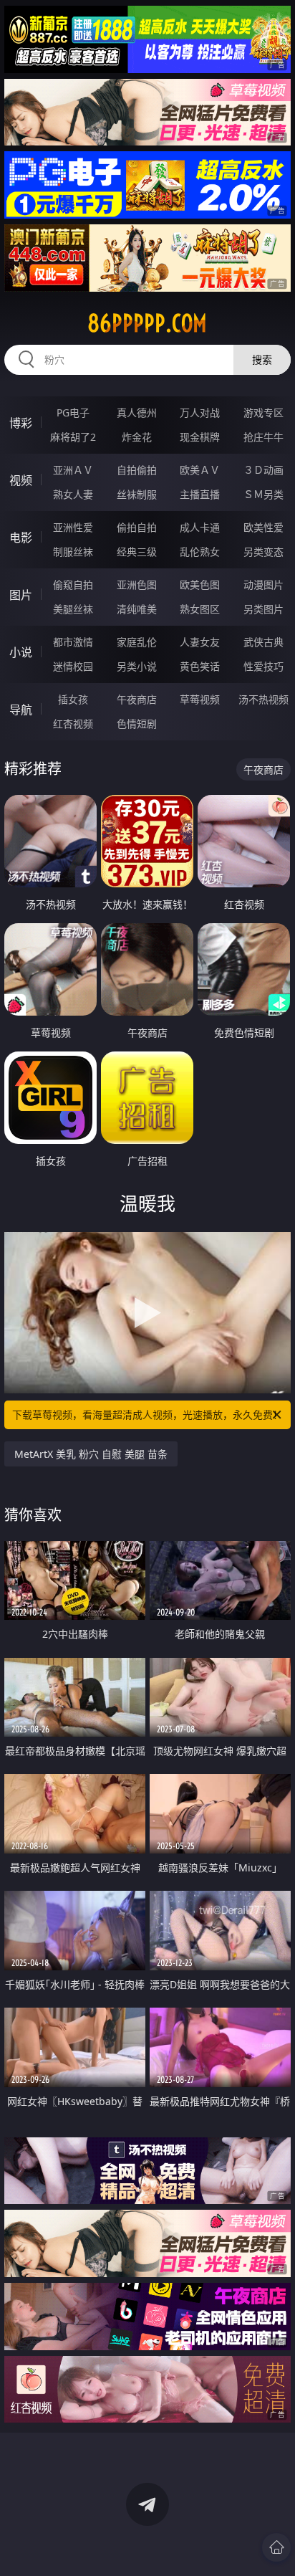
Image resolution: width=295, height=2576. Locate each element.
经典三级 (137, 552)
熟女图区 (200, 609)
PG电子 (73, 412)
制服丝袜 (73, 552)
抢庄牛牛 (263, 437)
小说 (21, 652)
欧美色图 (200, 585)
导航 (21, 710)
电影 (21, 538)
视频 (21, 480)
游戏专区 (263, 412)
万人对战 (200, 412)
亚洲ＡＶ (73, 470)
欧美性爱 (263, 527)
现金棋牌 (200, 437)
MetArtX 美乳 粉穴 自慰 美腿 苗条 (91, 1454)
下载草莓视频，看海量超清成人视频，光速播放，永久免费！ (147, 1415)
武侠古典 (263, 642)
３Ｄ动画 (263, 470)
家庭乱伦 (137, 642)
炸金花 (137, 437)
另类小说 (137, 666)
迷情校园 (73, 666)
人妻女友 (200, 642)
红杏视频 (73, 724)
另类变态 (263, 552)
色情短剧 (137, 724)
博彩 (21, 423)
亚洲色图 (137, 585)
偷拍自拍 (137, 527)
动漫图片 (263, 585)
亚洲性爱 (73, 527)
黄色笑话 (200, 666)
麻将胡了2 (73, 437)
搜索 (262, 359)
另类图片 (263, 609)
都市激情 (73, 642)
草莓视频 (200, 699)
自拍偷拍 (137, 470)
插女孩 (73, 699)
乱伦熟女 (200, 552)
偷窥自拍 (73, 585)
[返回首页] (276, 2547)
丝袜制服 (137, 494)
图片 (21, 595)
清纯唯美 (137, 609)
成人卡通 (200, 527)
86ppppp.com (147, 323)
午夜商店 (137, 699)
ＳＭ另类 (263, 494)
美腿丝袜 (73, 609)
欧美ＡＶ (200, 470)
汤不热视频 (263, 699)
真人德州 (137, 412)
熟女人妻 (73, 494)
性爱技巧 (263, 666)
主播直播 (200, 494)
